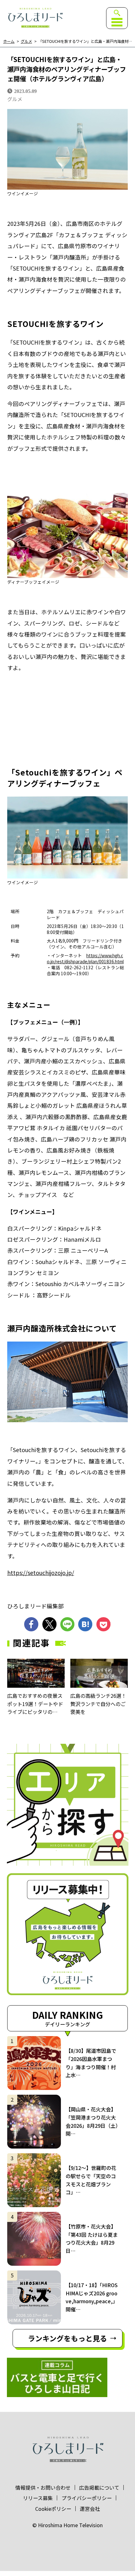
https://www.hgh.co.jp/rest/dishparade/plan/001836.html (85, 958)
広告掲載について (99, 2487)
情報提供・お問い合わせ (43, 2487)
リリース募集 (38, 2498)
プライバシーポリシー (87, 2498)
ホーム (9, 41)
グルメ (26, 41)
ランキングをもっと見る (67, 2338)
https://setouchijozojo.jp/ (41, 1572)
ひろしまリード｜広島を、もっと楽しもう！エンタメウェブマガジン (35, 18)
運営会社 (90, 2509)
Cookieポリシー (53, 2509)
